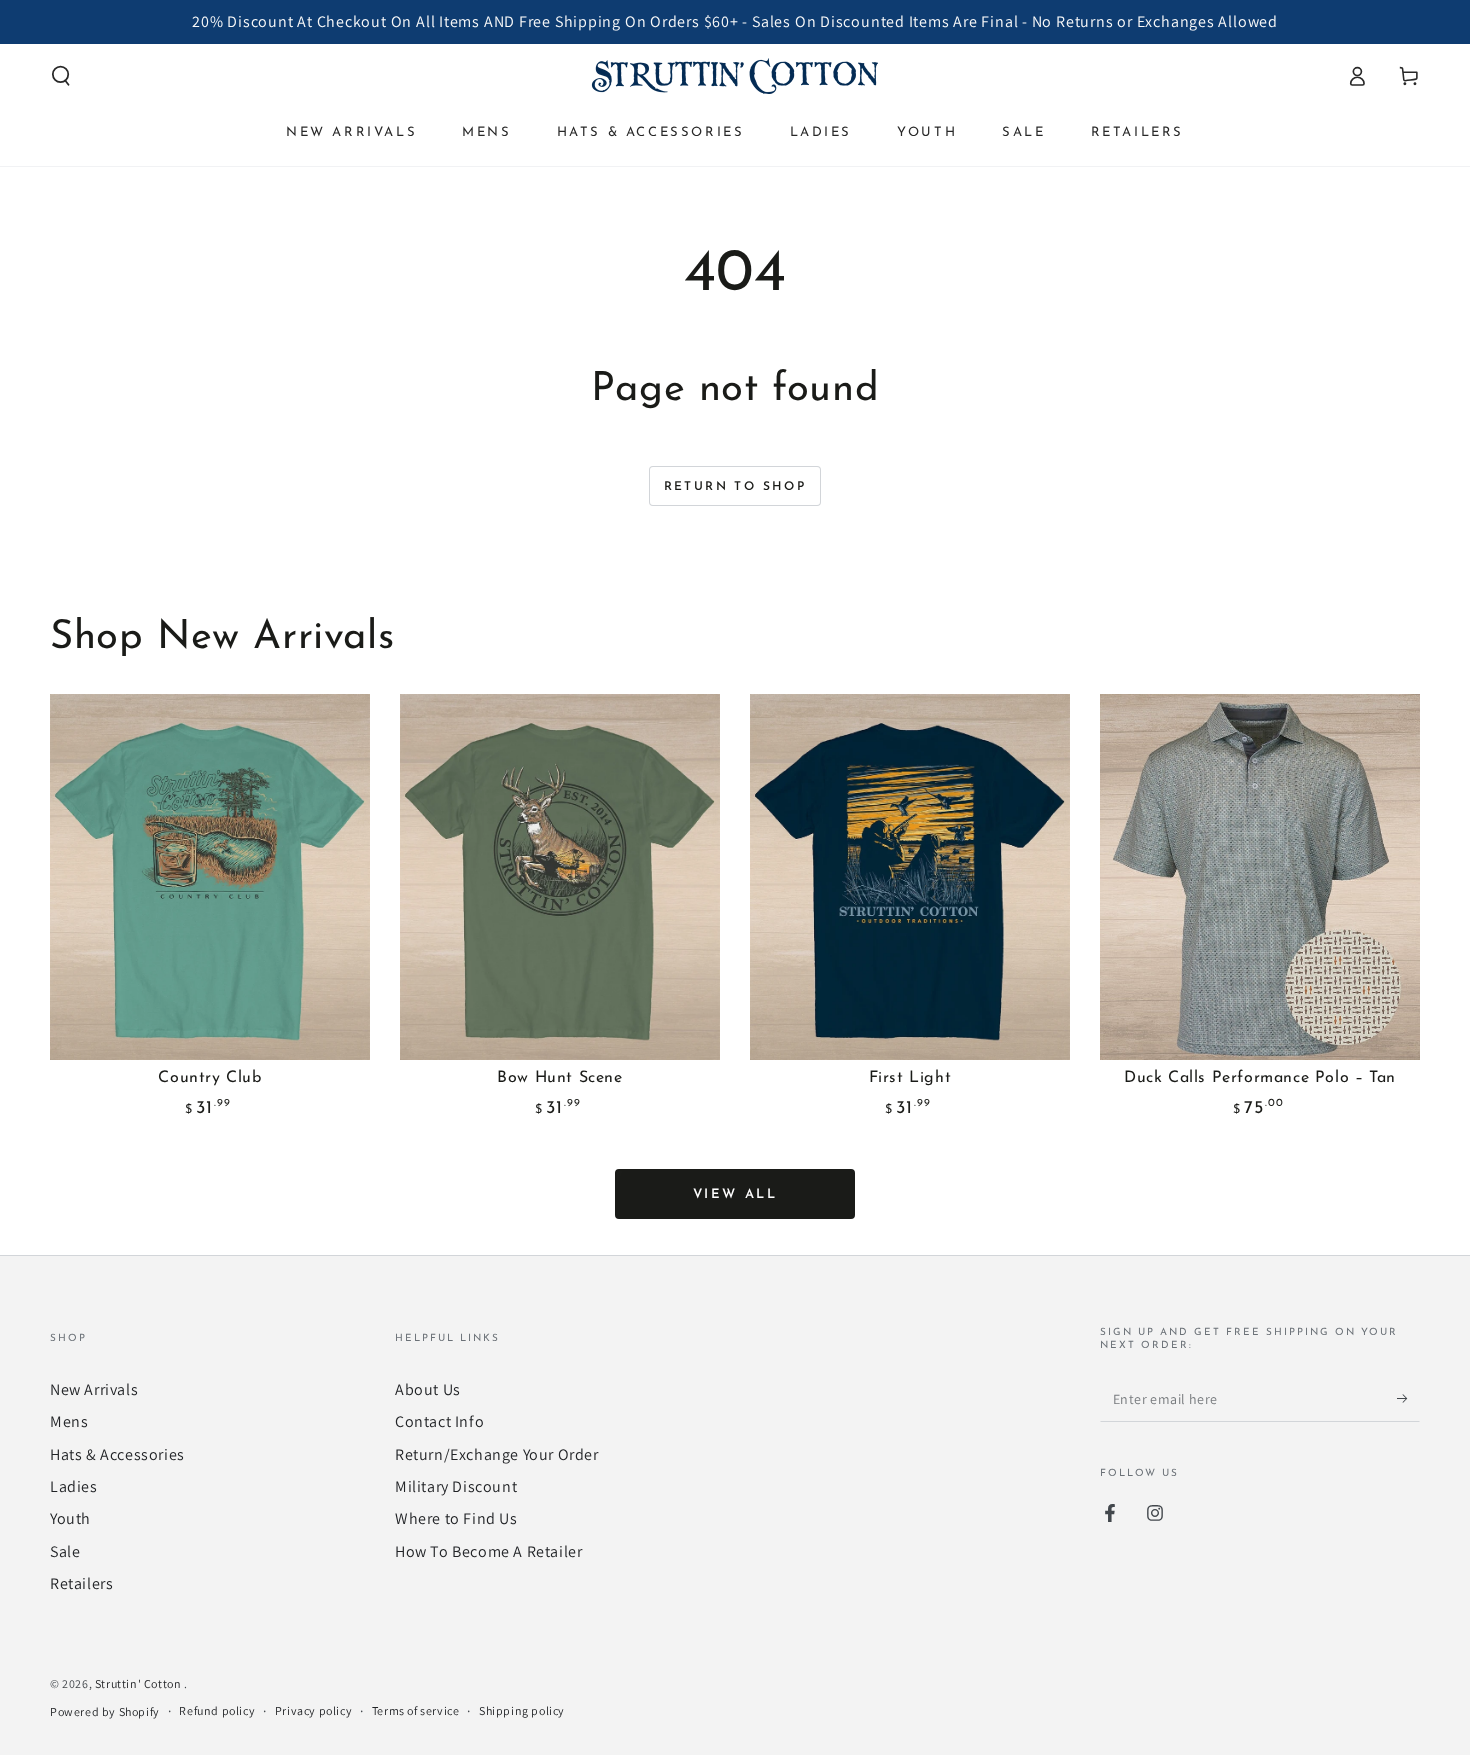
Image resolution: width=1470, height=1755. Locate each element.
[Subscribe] (1408, 1399)
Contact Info (439, 1421)
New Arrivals (94, 1389)
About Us (428, 1389)
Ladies (74, 1486)
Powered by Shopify (105, 1711)
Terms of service (416, 1710)
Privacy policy (313, 1710)
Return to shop (735, 487)
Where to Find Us (456, 1518)
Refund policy (217, 1710)
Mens (69, 1421)
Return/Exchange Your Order (497, 1454)
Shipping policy (522, 1710)
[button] (61, 76)
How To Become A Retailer (488, 1551)
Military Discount (456, 1486)
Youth (70, 1518)
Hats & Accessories (117, 1454)
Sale (65, 1551)
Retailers (81, 1583)
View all (735, 1194)
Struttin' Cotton (139, 1683)
